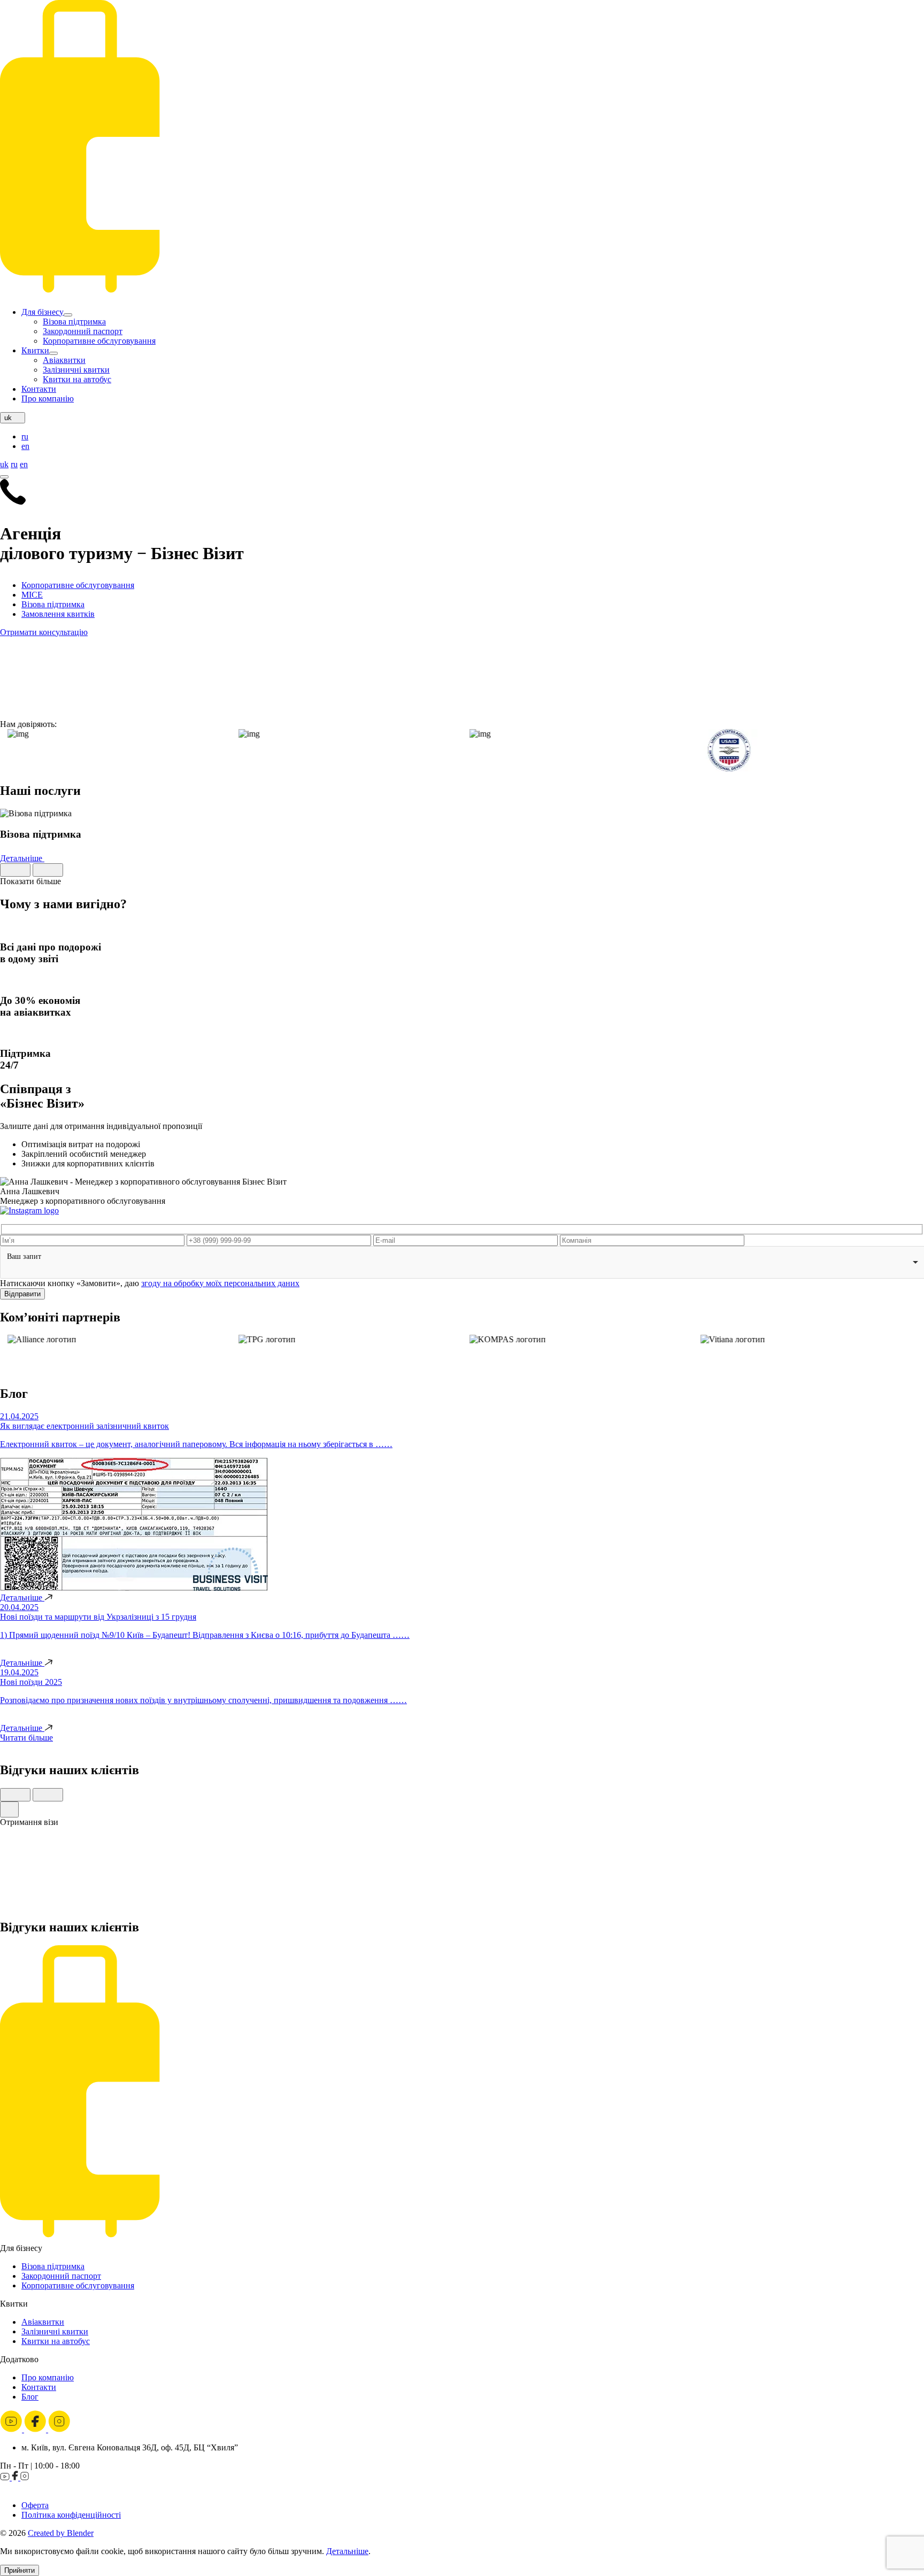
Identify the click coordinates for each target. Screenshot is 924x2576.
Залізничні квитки (76, 370)
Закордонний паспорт (83, 331)
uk (4, 464)
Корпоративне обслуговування (99, 341)
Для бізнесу (43, 312)
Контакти (39, 389)
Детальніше (22, 858)
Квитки (35, 350)
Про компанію (48, 399)
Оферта (35, 2505)
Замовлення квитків (58, 614)
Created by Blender (61, 2533)
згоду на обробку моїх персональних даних (220, 1283)
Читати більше (26, 1738)
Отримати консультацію (44, 632)
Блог (30, 2397)
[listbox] (462, 1262)
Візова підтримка (74, 322)
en (25, 446)
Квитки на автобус (77, 379)
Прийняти (20, 2570)
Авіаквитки (64, 360)
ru (25, 436)
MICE (32, 595)
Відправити (22, 1294)
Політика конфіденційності (71, 2515)
